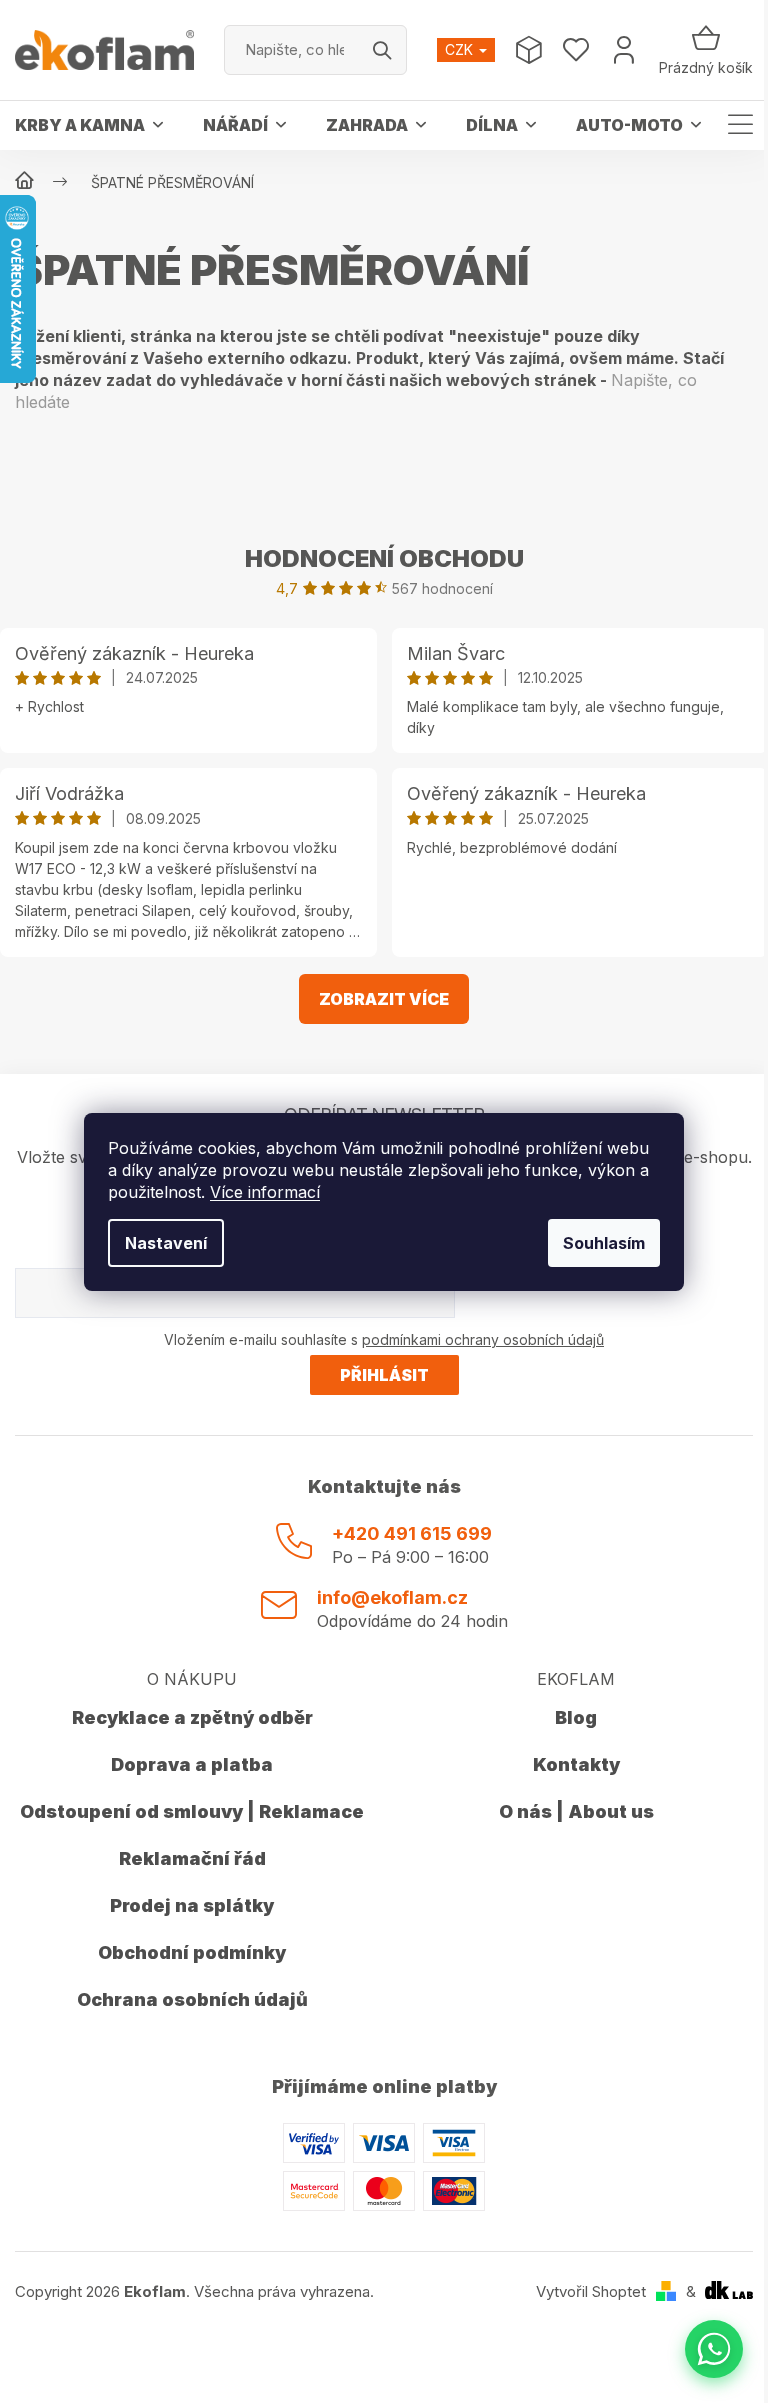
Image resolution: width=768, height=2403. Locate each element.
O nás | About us (576, 1811)
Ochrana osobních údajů (192, 1999)
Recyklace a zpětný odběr (192, 1717)
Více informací (265, 1192)
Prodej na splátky (192, 1905)
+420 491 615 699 (412, 1533)
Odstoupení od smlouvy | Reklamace (192, 1811)
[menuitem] (89, 125)
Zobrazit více (384, 999)
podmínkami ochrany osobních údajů (483, 1339)
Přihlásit (384, 1375)
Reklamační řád (192, 1858)
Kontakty (576, 1764)
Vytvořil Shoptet (591, 2291)
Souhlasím (604, 1243)
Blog (576, 1717)
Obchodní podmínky (192, 1952)
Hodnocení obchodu (384, 558)
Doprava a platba (192, 1764)
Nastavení (166, 1243)
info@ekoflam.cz (392, 1597)
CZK (461, 49)
